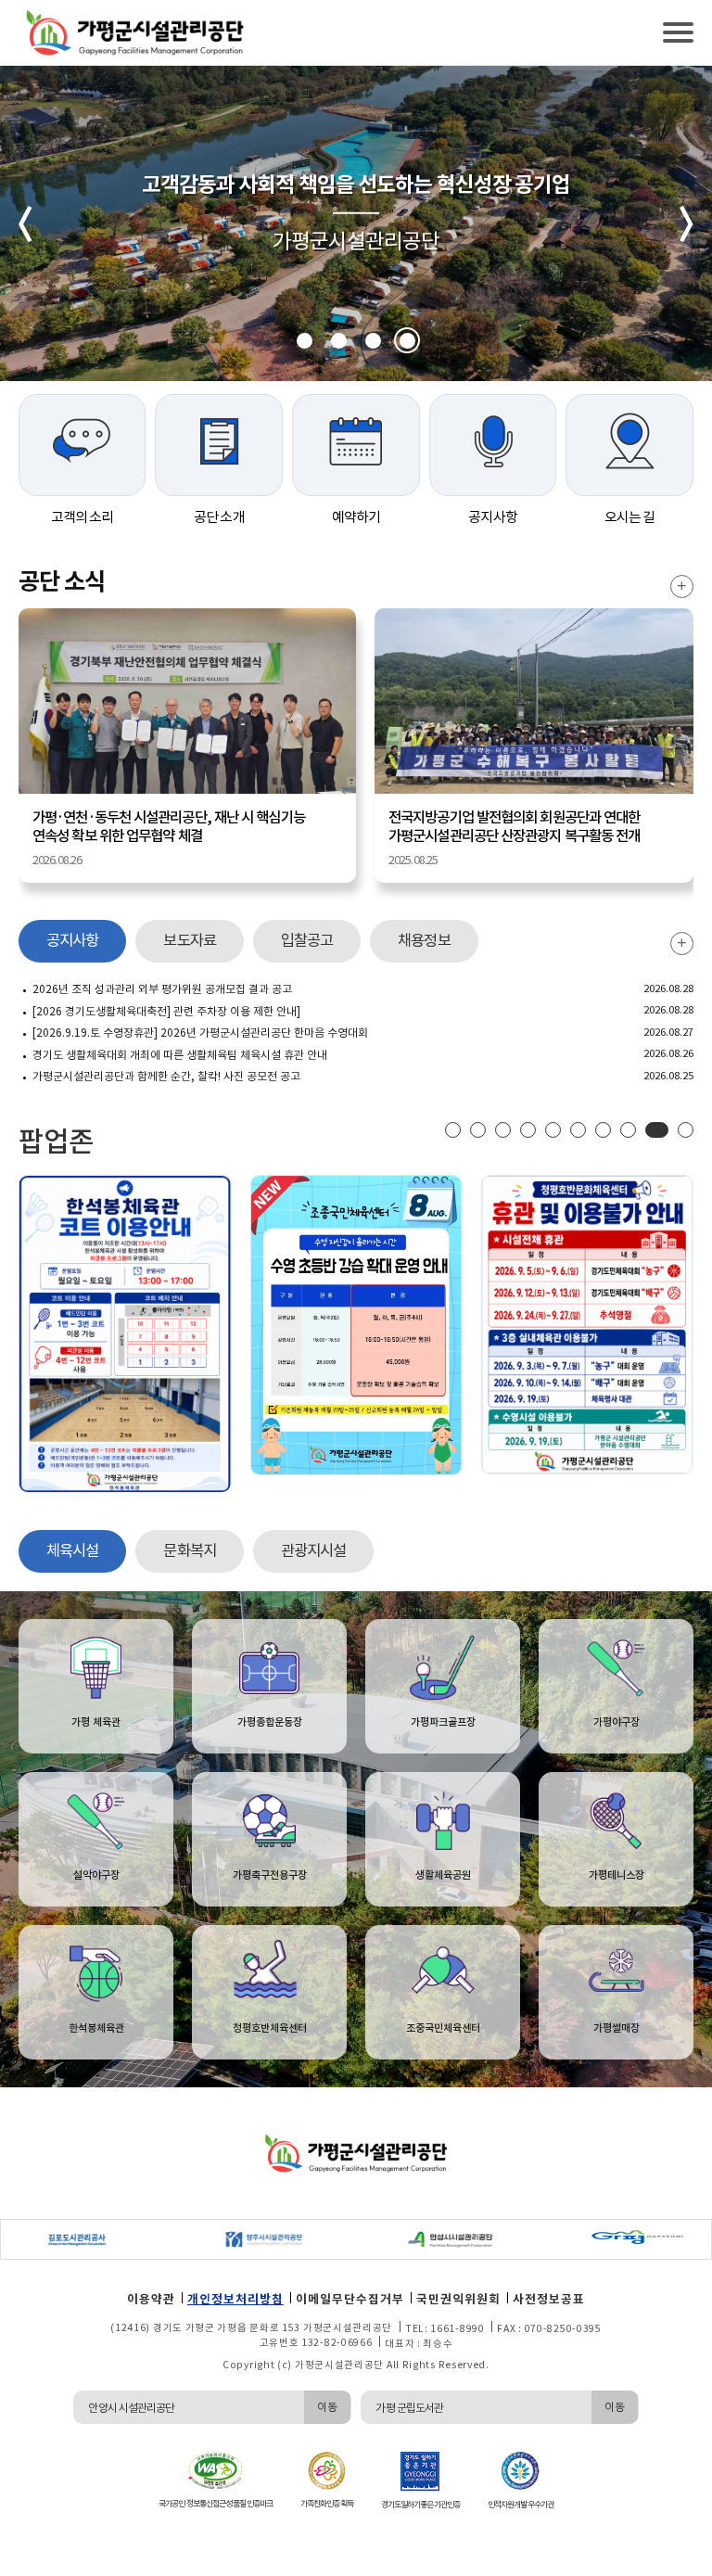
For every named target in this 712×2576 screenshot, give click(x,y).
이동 (326, 2407)
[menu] (678, 32)
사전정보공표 (549, 2299)
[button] (305, 341)
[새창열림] (58, 2239)
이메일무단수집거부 (350, 2299)
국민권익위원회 (458, 2299)
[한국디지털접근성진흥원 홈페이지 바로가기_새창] (215, 2470)
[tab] (72, 941)
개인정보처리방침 (235, 2299)
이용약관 (151, 2299)
